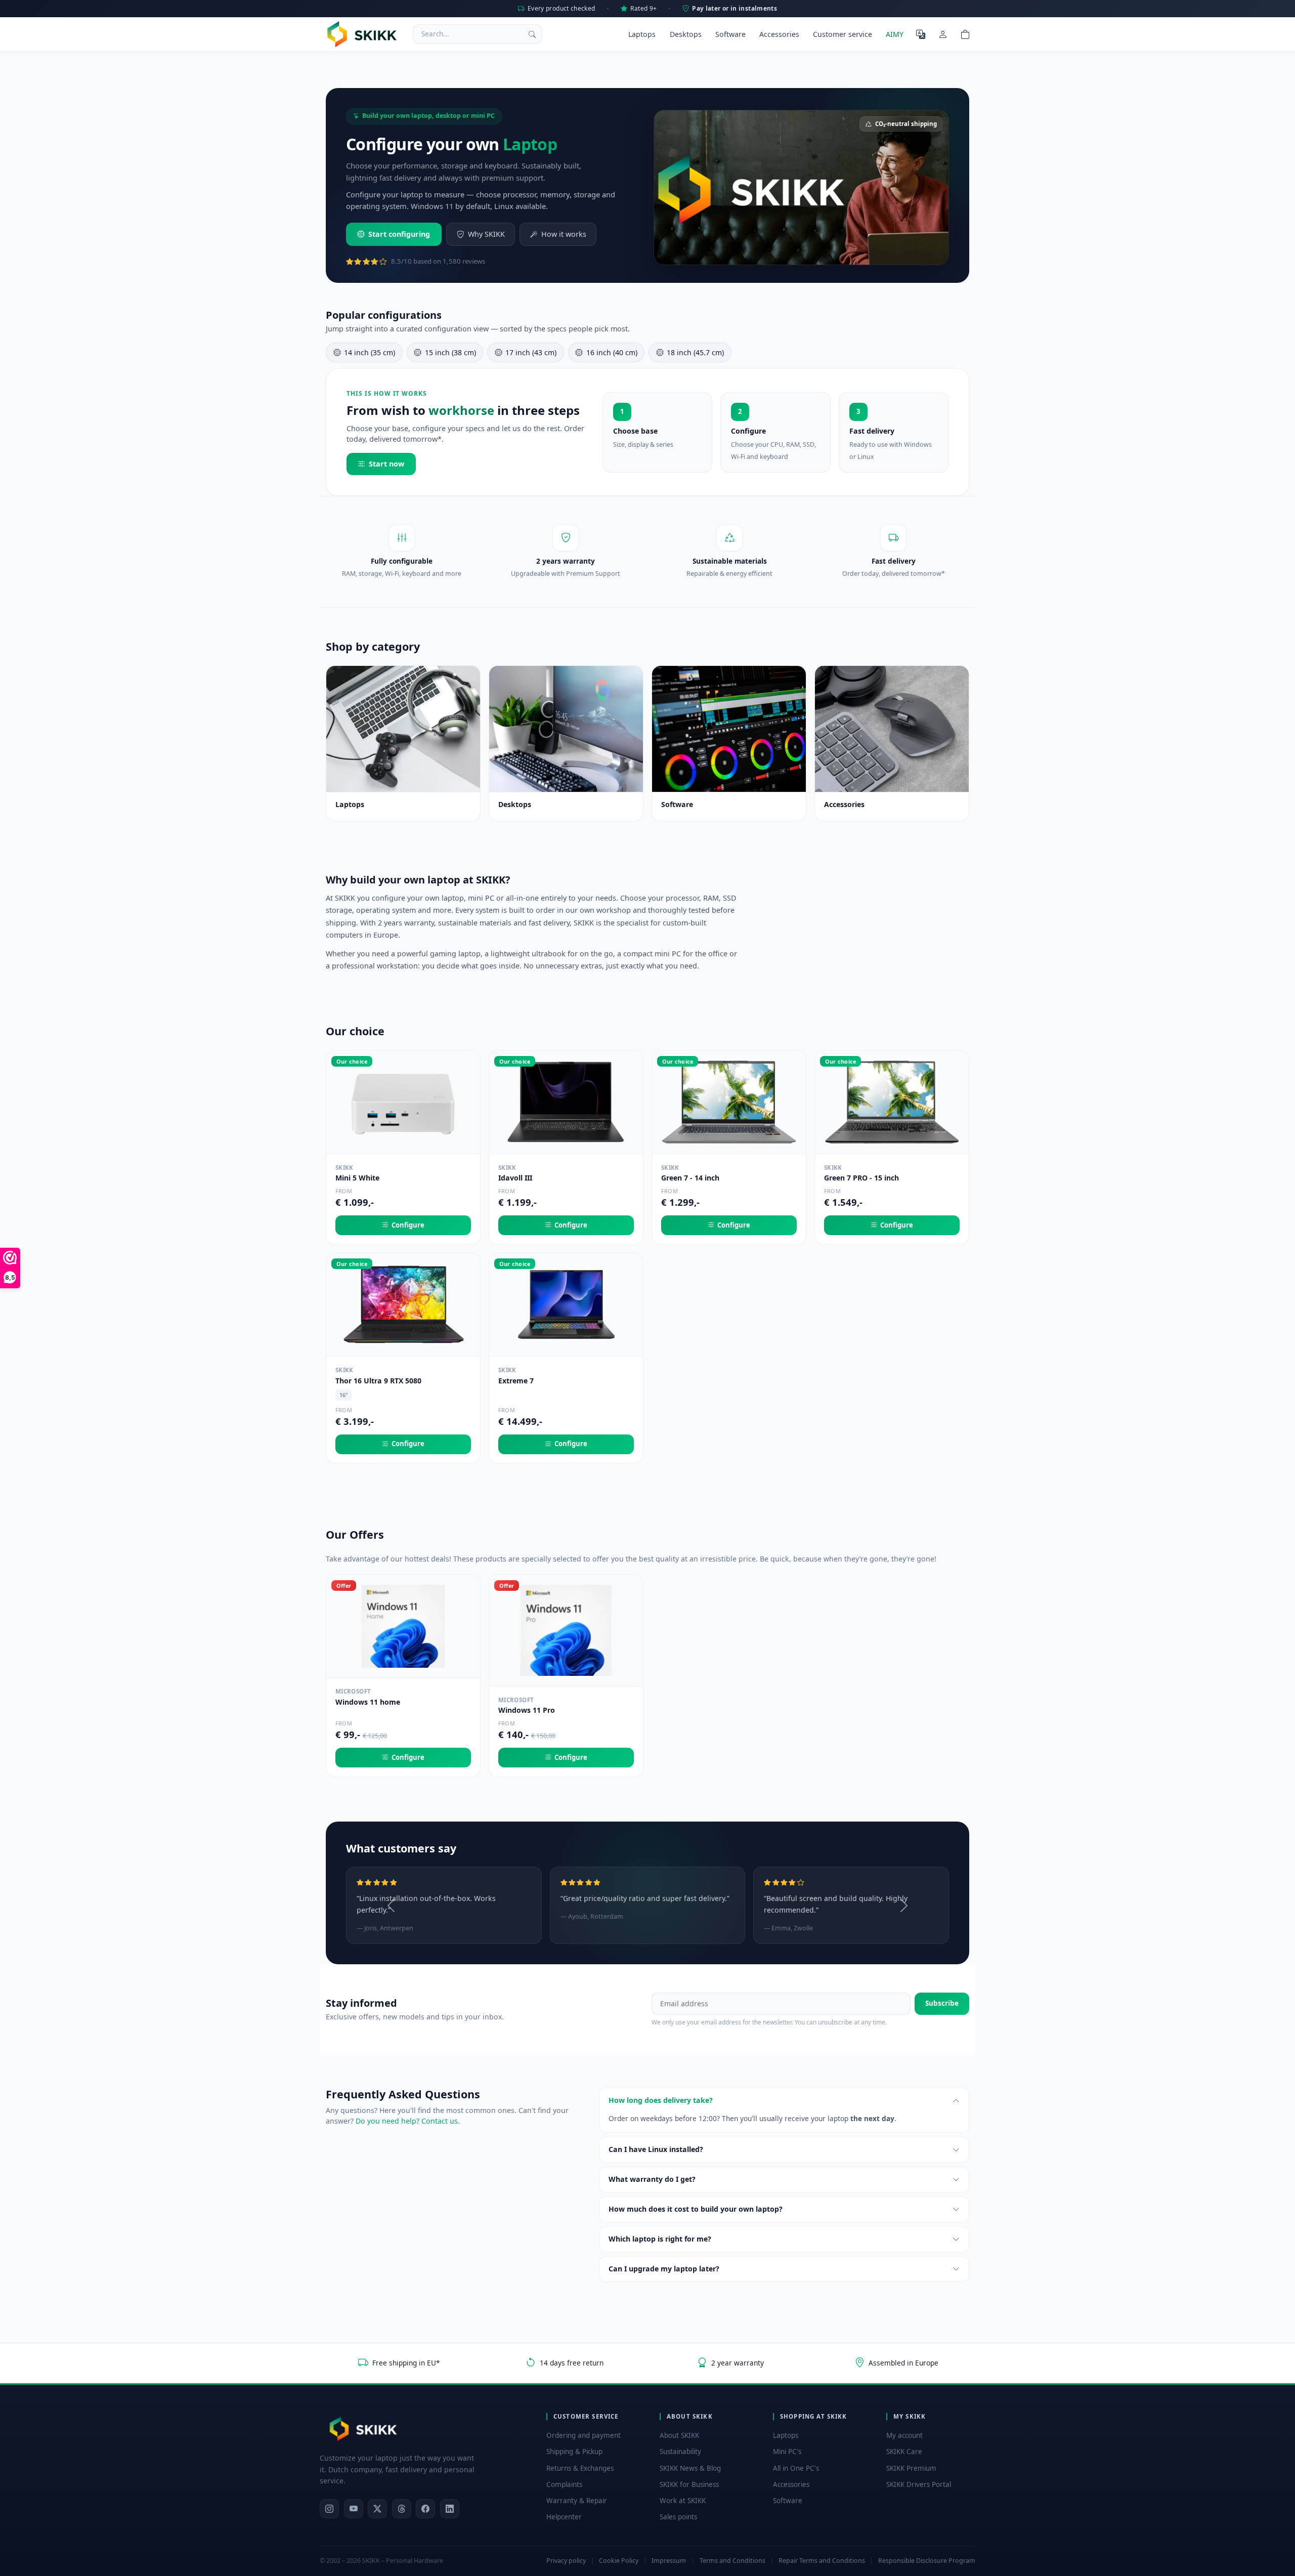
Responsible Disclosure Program (927, 2561)
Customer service (843, 34)
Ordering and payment (584, 2435)
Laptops (642, 34)
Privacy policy (566, 2561)
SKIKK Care (904, 2452)
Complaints (564, 2484)
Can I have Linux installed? (656, 2149)
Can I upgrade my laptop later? (664, 2269)
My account (904, 2435)
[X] (377, 2509)
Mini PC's (787, 2452)
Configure (408, 1225)
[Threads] (402, 2509)
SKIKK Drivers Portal (919, 2484)
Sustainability (680, 2452)
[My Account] (943, 34)
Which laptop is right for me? (660, 2239)
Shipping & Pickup (574, 2452)
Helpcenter (564, 2517)
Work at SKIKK (683, 2501)
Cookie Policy (619, 2561)
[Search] (532, 34)
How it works (564, 234)
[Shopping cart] (965, 34)
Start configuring (399, 234)
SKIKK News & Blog (690, 2468)
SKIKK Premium (911, 2468)
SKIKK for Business (689, 2484)
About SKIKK (679, 2435)
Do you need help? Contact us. (408, 2121)
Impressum (669, 2561)
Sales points (678, 2517)
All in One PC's (796, 2468)
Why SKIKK (486, 234)
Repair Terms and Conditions (822, 2561)
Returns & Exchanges (580, 2468)
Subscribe (942, 2003)
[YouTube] (354, 2509)
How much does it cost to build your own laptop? (696, 2209)
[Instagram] (329, 2509)
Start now (386, 464)
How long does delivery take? (661, 2100)
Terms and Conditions (732, 2561)
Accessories (779, 34)
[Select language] (921, 34)
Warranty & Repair (577, 2501)
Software (730, 34)
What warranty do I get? (652, 2179)
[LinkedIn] (450, 2509)
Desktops (686, 34)
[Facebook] (425, 2509)
